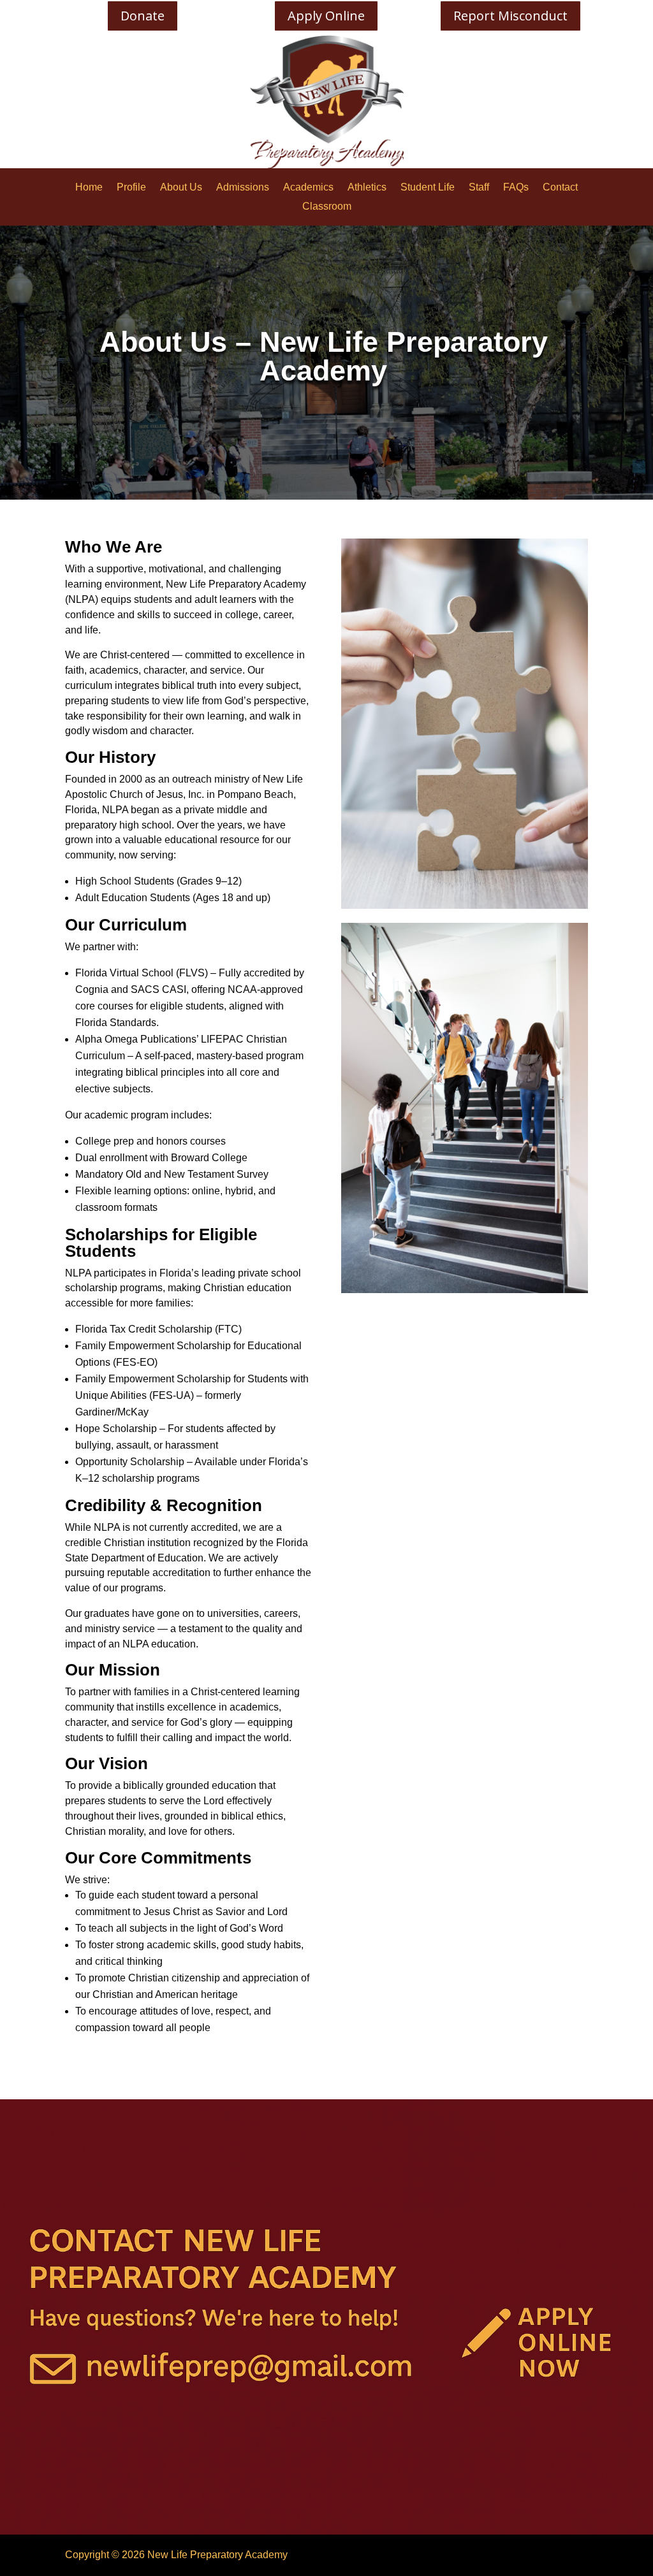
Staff (479, 188)
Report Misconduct (510, 16)
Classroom (327, 207)
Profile (131, 188)
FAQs (516, 188)
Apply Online (326, 16)
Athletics (367, 188)
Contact (560, 188)
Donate (143, 16)
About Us (181, 188)
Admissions (243, 188)
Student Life (428, 188)
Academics (308, 188)
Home (89, 188)
